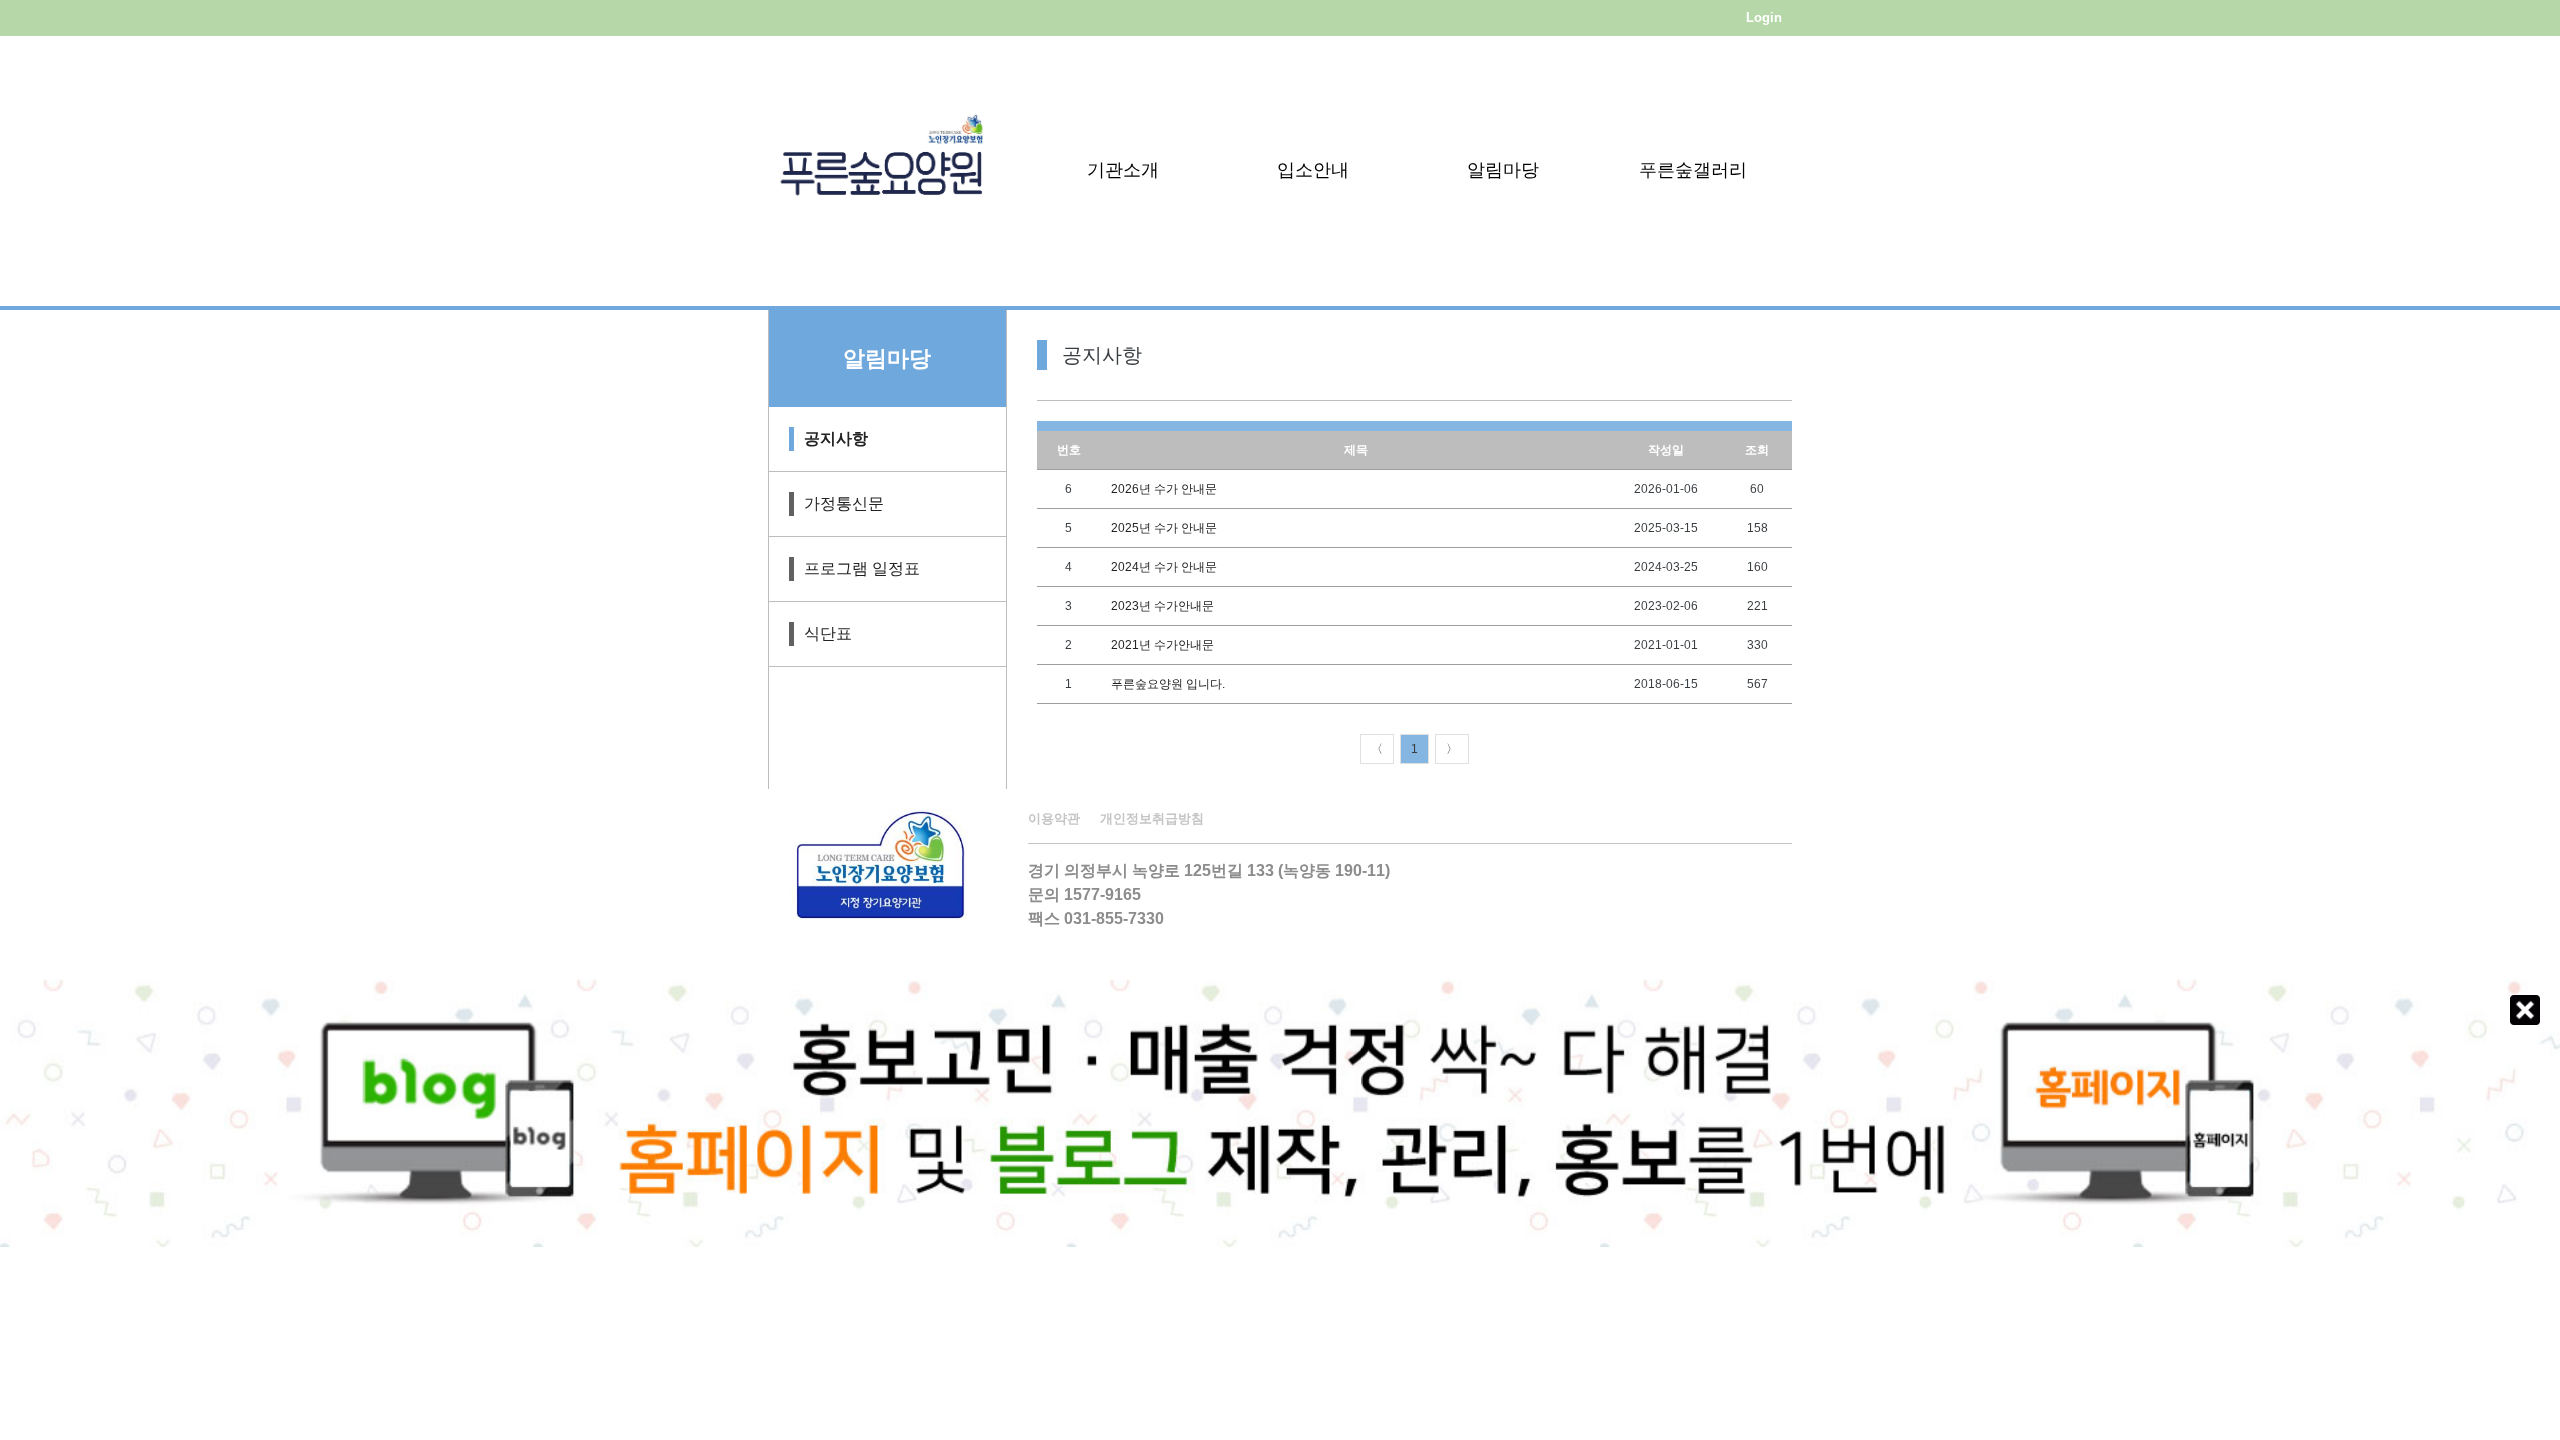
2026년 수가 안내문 (1164, 489)
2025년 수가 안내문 (1164, 528)
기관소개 (1123, 170)
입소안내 (1313, 170)
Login (1764, 17)
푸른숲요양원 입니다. (1168, 684)
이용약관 (1054, 818)
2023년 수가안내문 (1162, 606)
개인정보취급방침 (1152, 818)
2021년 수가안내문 (1162, 645)
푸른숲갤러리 (1693, 170)
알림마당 (1503, 170)
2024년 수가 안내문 (1164, 567)
